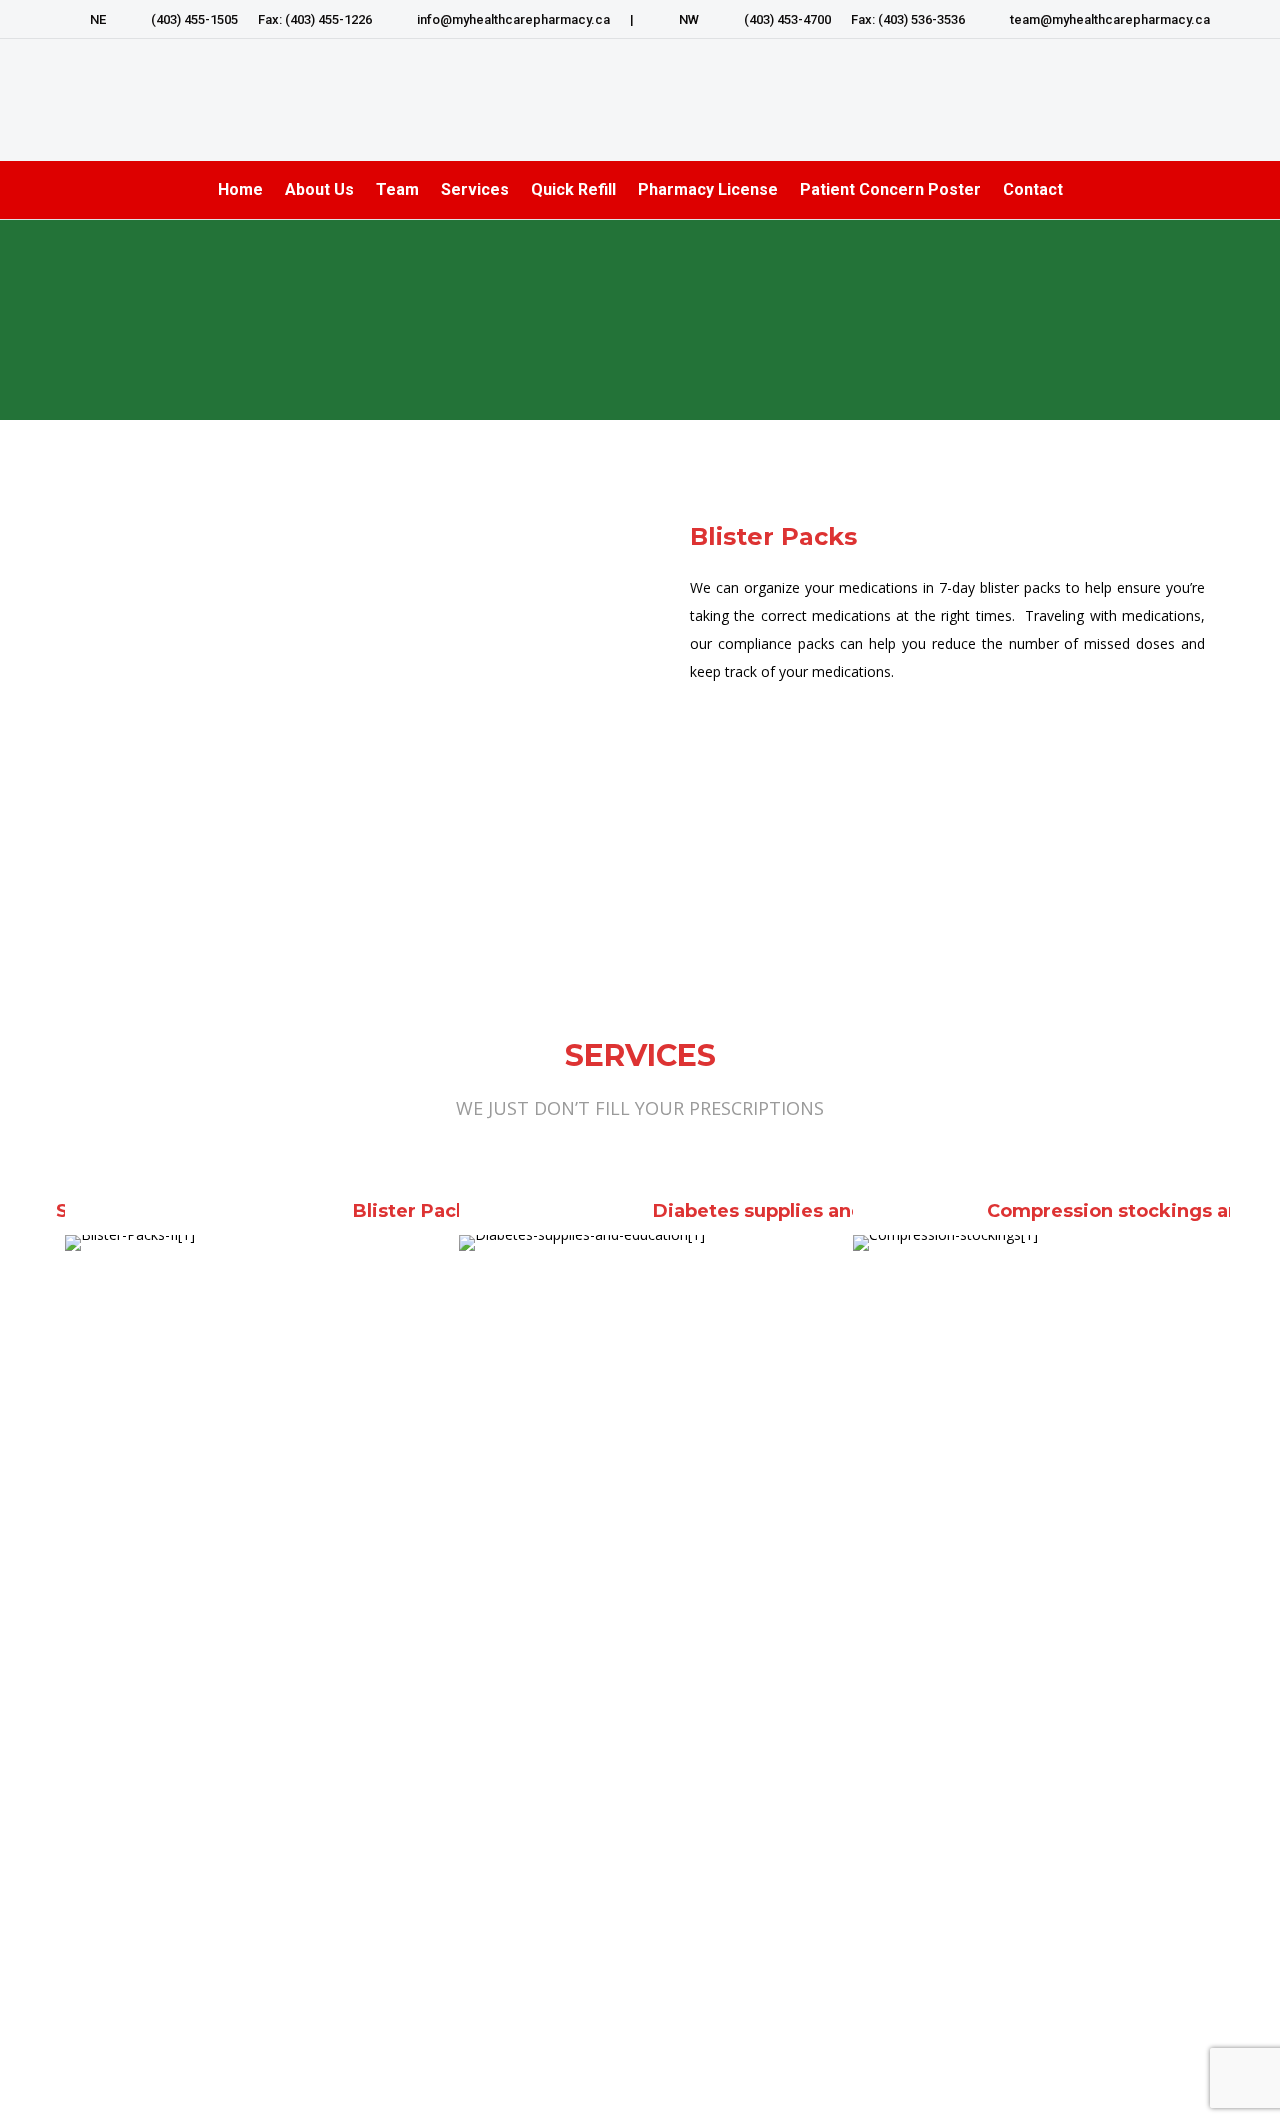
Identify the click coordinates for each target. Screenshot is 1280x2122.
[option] (247, 1548)
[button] (55, 1558)
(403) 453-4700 (787, 19)
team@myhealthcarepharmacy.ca (1110, 19)
